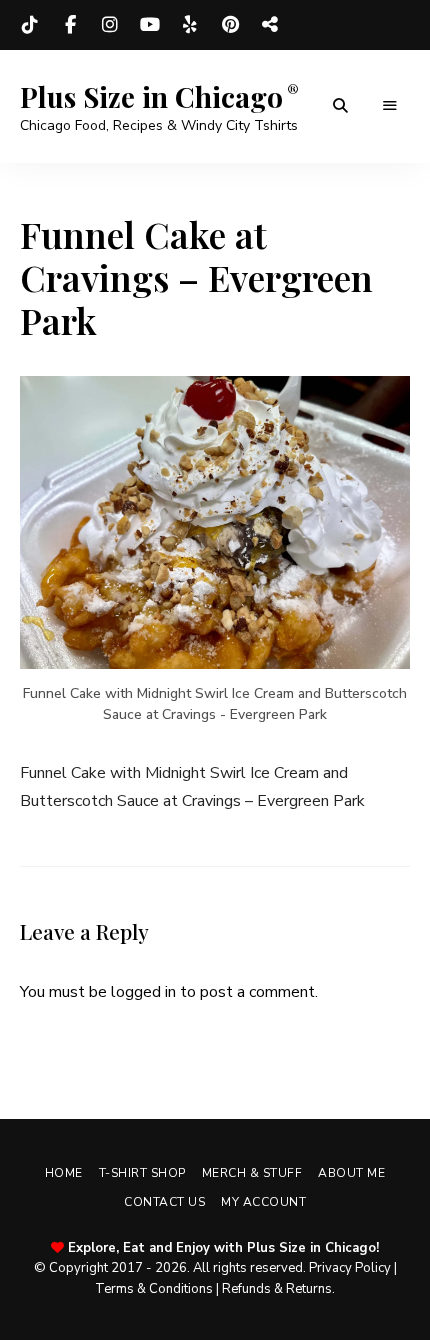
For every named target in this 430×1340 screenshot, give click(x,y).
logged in (143, 992)
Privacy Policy (350, 1268)
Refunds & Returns (277, 1289)
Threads (270, 25)
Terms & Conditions (154, 1289)
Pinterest (230, 25)
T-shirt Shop (142, 1173)
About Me (351, 1173)
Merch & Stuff (252, 1173)
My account (263, 1202)
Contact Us (164, 1202)
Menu (390, 106)
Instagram (110, 25)
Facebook (70, 25)
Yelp (190, 25)
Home (64, 1173)
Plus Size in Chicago (151, 97)
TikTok (30, 25)
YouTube (150, 25)
